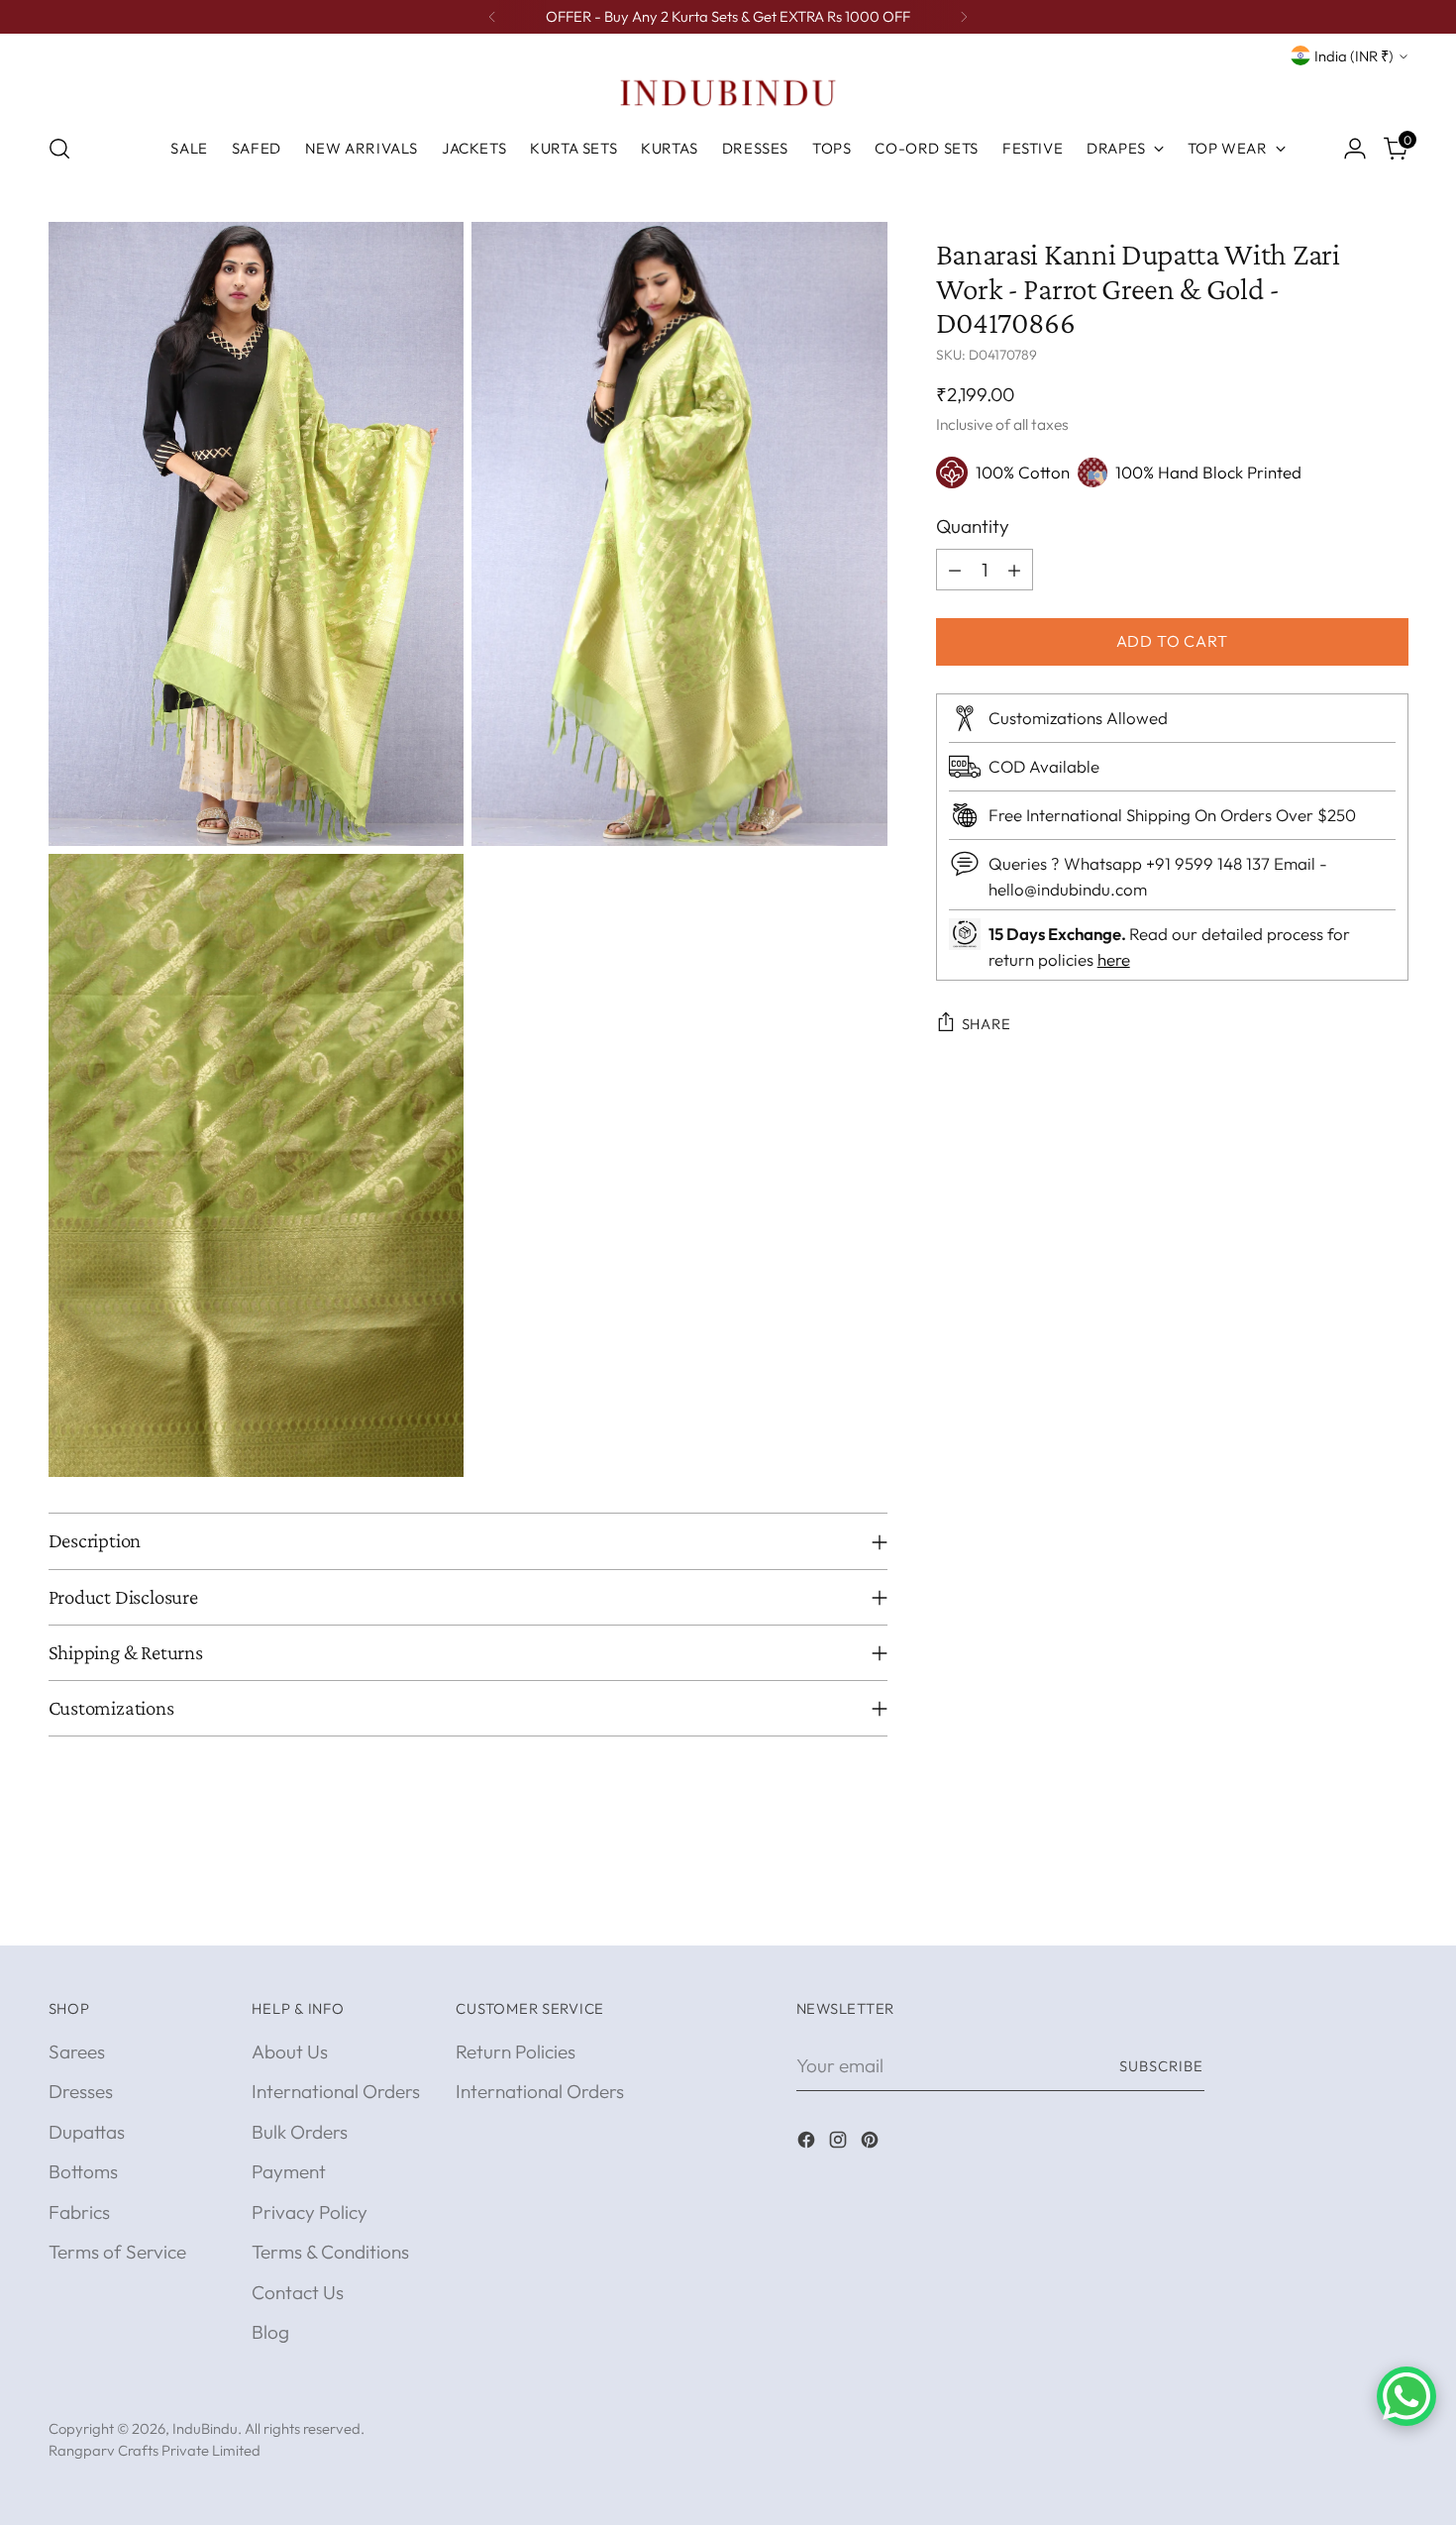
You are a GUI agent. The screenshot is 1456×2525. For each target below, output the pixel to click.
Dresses (81, 2091)
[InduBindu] (728, 92)
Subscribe (1162, 2066)
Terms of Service (117, 2252)
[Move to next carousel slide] (1392, 1908)
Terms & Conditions (330, 2252)
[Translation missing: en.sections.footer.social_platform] (808, 2143)
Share (987, 1024)
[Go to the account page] (1355, 149)
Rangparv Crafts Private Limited (155, 2450)
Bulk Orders (300, 2132)
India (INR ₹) (1354, 56)
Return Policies (516, 2052)
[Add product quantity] (1014, 570)
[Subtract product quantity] (955, 570)
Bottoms (83, 2171)
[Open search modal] (59, 149)
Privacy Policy (310, 2212)
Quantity (973, 526)
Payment (289, 2171)
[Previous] (492, 17)
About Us (290, 2052)
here (1114, 959)
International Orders (336, 2091)
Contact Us (298, 2292)
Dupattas (87, 2132)
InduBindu (205, 2428)
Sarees (77, 2052)
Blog (270, 2332)
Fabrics (79, 2212)
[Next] (964, 17)
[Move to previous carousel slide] (1346, 1909)
